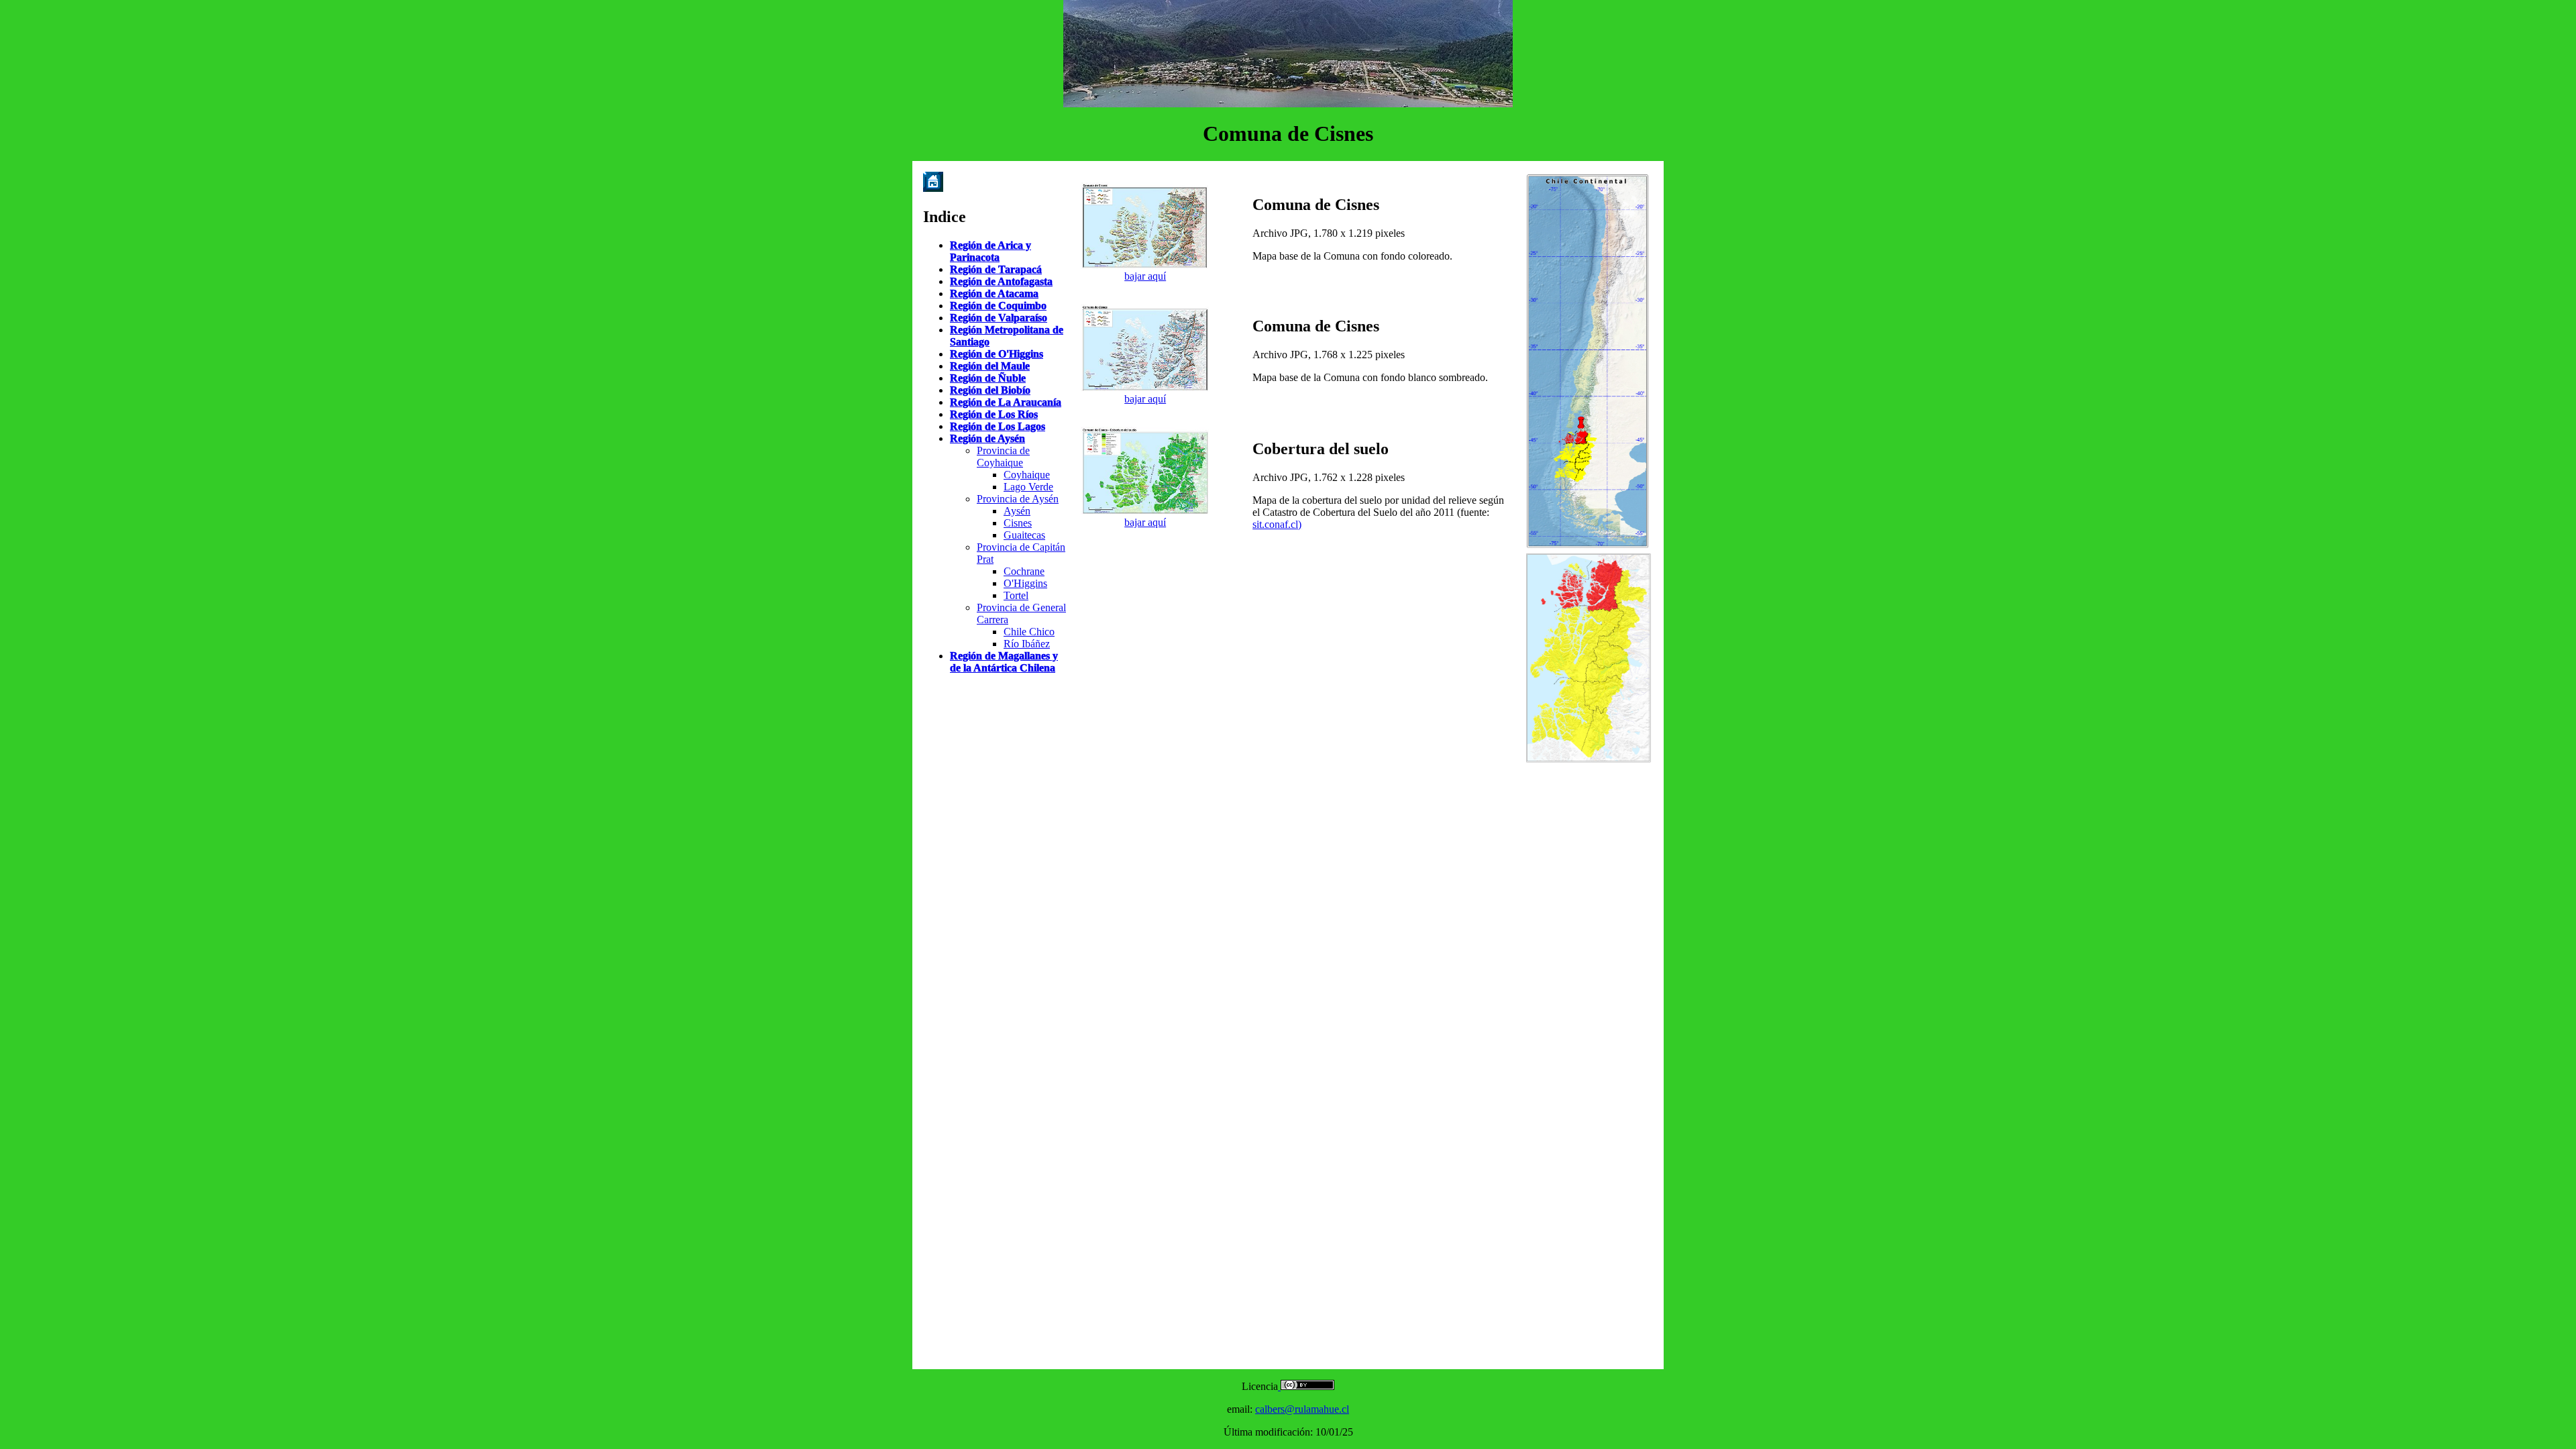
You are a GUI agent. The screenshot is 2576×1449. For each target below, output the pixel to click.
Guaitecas (1024, 535)
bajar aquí (1145, 276)
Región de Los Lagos (998, 426)
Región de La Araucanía (1006, 402)
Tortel (1016, 595)
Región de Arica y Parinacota (990, 251)
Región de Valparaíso (999, 318)
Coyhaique (1027, 475)
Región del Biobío (990, 390)
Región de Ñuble (988, 378)
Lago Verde (1028, 487)
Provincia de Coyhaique (1003, 457)
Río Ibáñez (1027, 644)
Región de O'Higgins (997, 354)
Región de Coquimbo (998, 306)
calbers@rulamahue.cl (1302, 1409)
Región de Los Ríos (994, 414)
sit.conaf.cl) (1277, 524)
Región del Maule (990, 366)
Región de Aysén (987, 438)
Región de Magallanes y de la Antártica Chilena (1004, 662)
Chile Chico (1029, 632)
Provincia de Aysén (1018, 499)
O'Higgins (1025, 583)
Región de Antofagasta (1001, 281)
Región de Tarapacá (996, 269)
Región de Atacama (994, 293)
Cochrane (1024, 571)
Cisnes (1018, 523)
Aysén (1017, 511)
